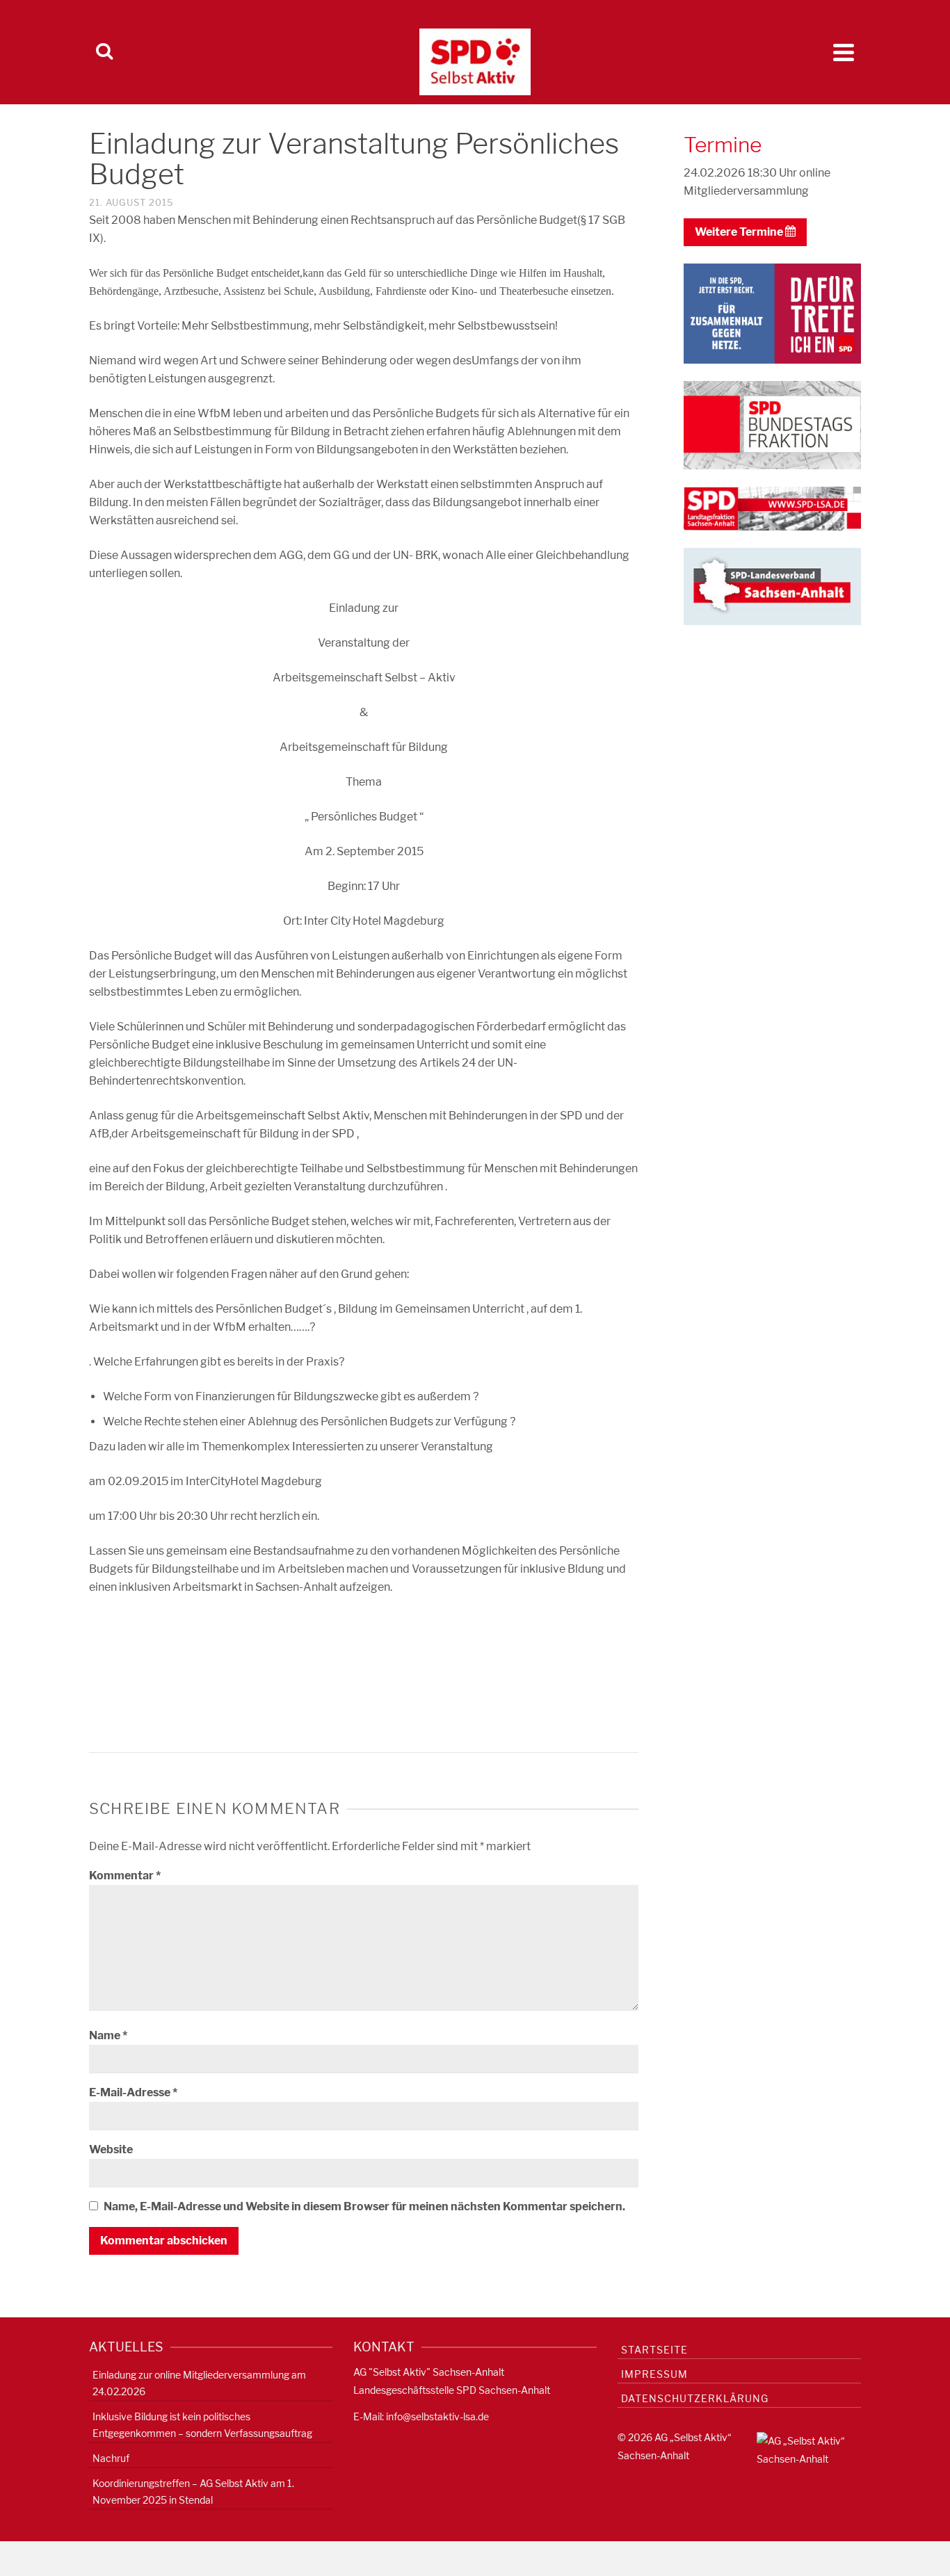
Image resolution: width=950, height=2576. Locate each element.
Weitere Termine (740, 232)
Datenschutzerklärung (695, 2398)
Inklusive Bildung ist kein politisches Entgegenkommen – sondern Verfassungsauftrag (202, 2425)
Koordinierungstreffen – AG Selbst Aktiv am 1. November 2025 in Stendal (193, 2492)
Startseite (654, 2350)
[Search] (104, 52)
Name (108, 2035)
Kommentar (125, 1876)
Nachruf (111, 2458)
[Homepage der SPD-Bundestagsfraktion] (772, 424)
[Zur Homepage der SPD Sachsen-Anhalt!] (772, 585)
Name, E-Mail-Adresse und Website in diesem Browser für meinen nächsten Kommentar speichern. (364, 2206)
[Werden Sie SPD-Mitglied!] (772, 313)
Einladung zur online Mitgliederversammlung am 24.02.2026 (199, 2383)
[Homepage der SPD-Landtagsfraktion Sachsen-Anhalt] (772, 508)
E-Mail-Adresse (133, 2092)
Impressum (654, 2374)
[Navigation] (844, 52)
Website (111, 2149)
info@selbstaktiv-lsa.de (437, 2416)
